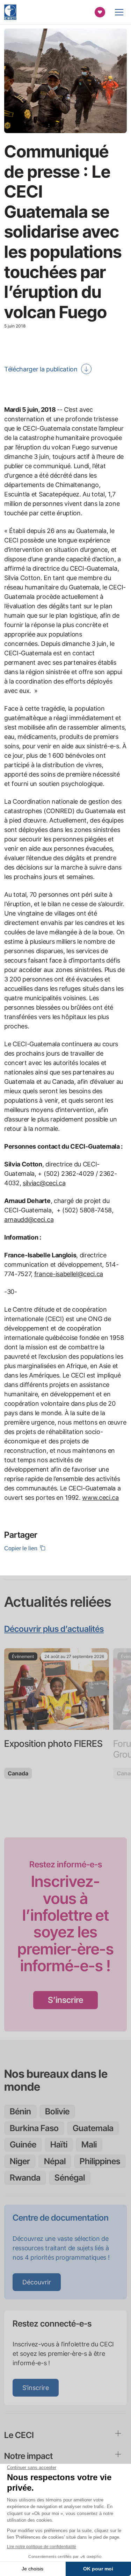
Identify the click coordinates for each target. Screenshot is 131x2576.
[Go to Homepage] (10, 12)
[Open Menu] (119, 12)
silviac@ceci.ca (44, 1183)
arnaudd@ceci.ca (29, 1220)
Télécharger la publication (41, 369)
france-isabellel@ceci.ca (69, 1274)
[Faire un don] (100, 12)
